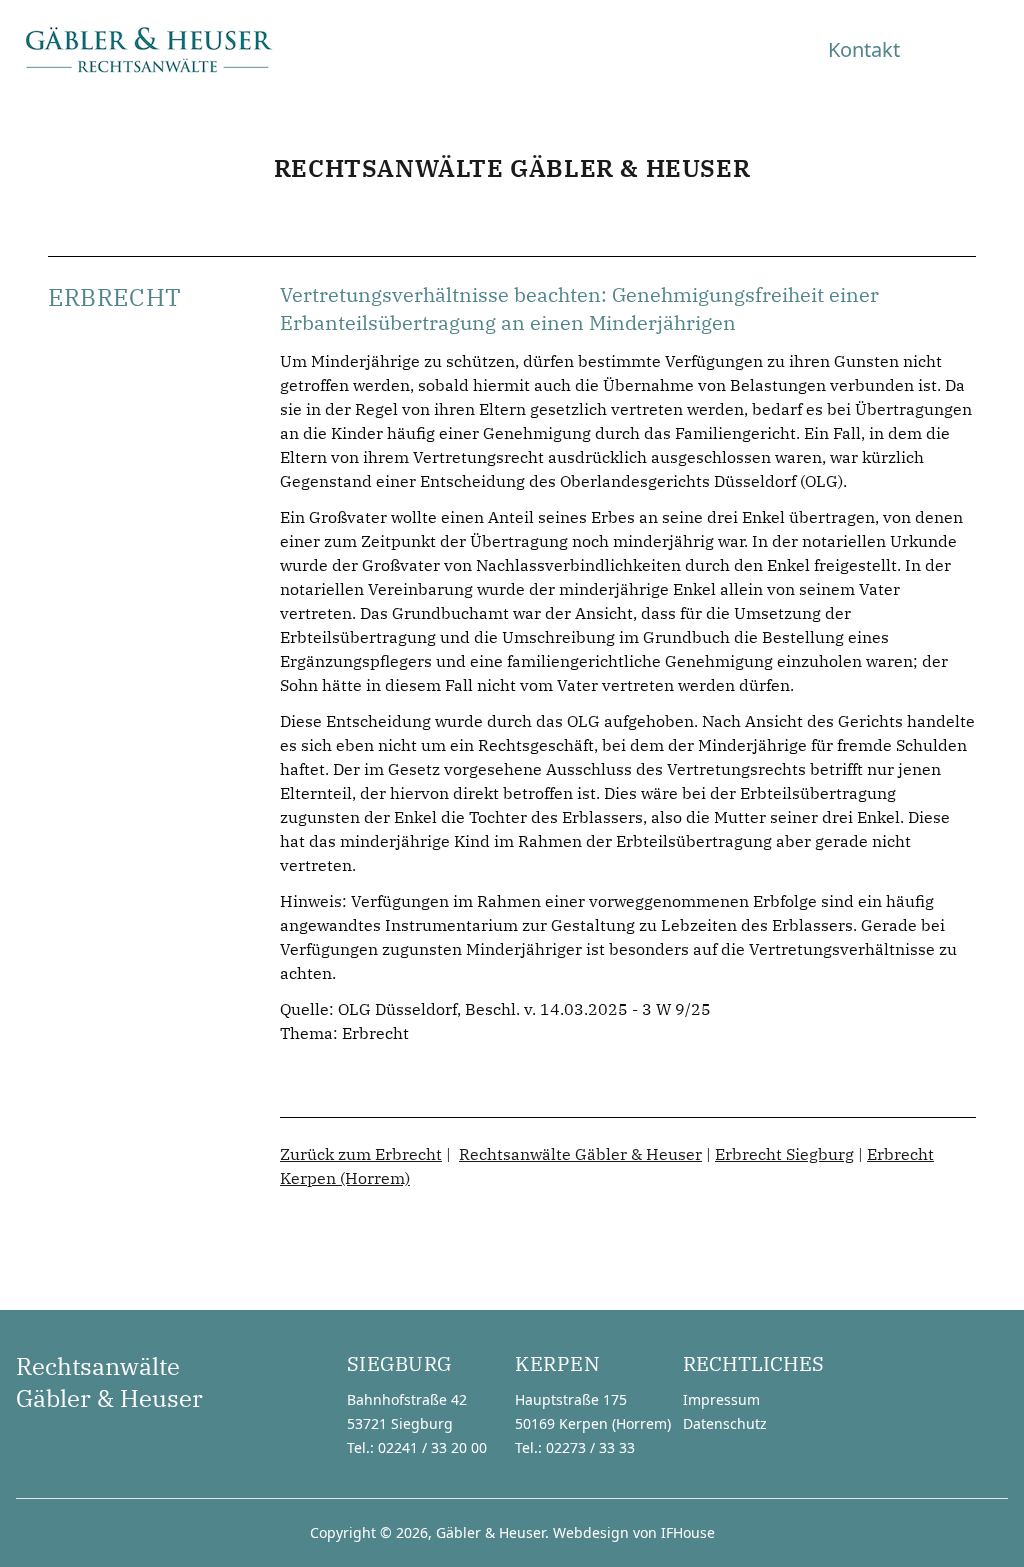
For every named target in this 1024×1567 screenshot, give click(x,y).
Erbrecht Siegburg (784, 1154)
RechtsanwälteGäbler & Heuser (109, 1382)
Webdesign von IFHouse (634, 1532)
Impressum (721, 1399)
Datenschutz (725, 1423)
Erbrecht (375, 1033)
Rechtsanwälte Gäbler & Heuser (580, 1154)
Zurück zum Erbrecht (361, 1154)
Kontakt (864, 49)
